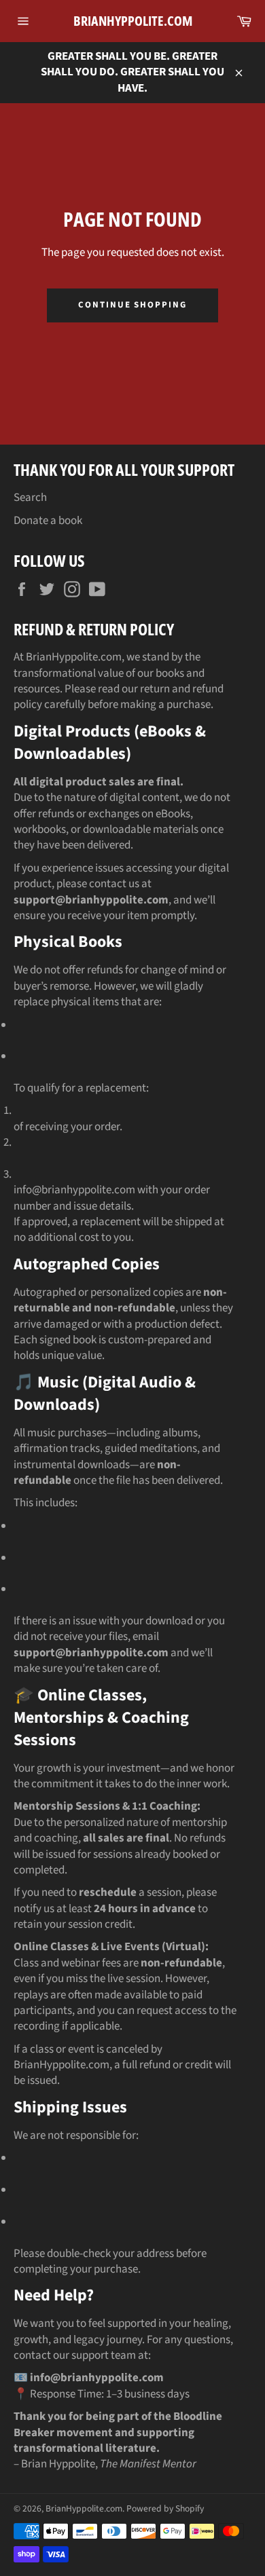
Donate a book (48, 521)
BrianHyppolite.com (133, 21)
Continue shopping (132, 305)
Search (30, 498)
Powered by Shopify (165, 2508)
